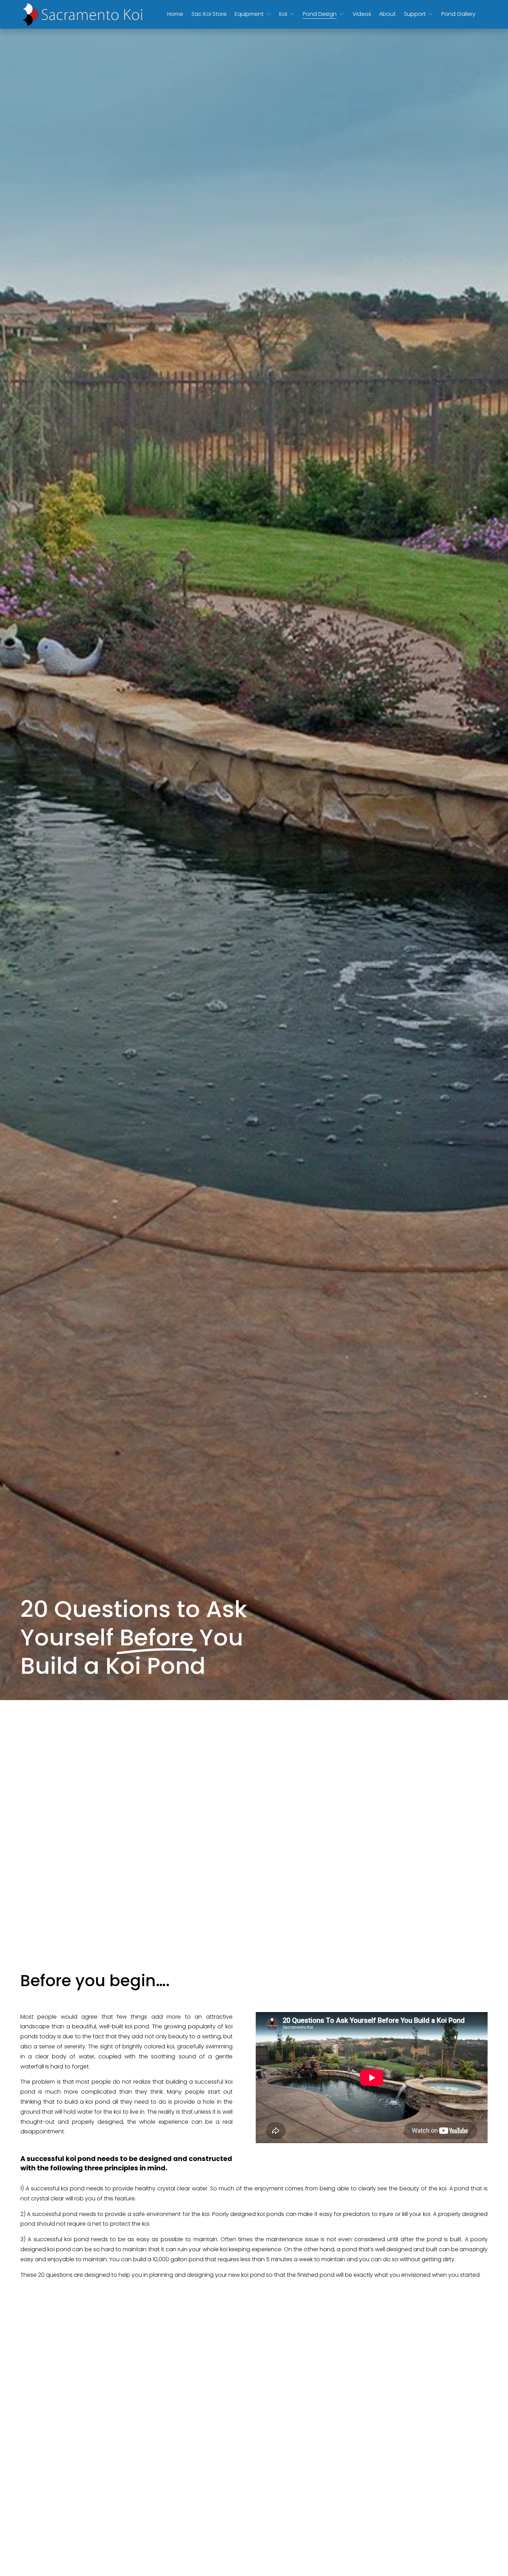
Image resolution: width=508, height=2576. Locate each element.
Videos (362, 14)
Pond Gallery (458, 14)
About (387, 14)
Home (175, 14)
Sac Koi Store (209, 14)
